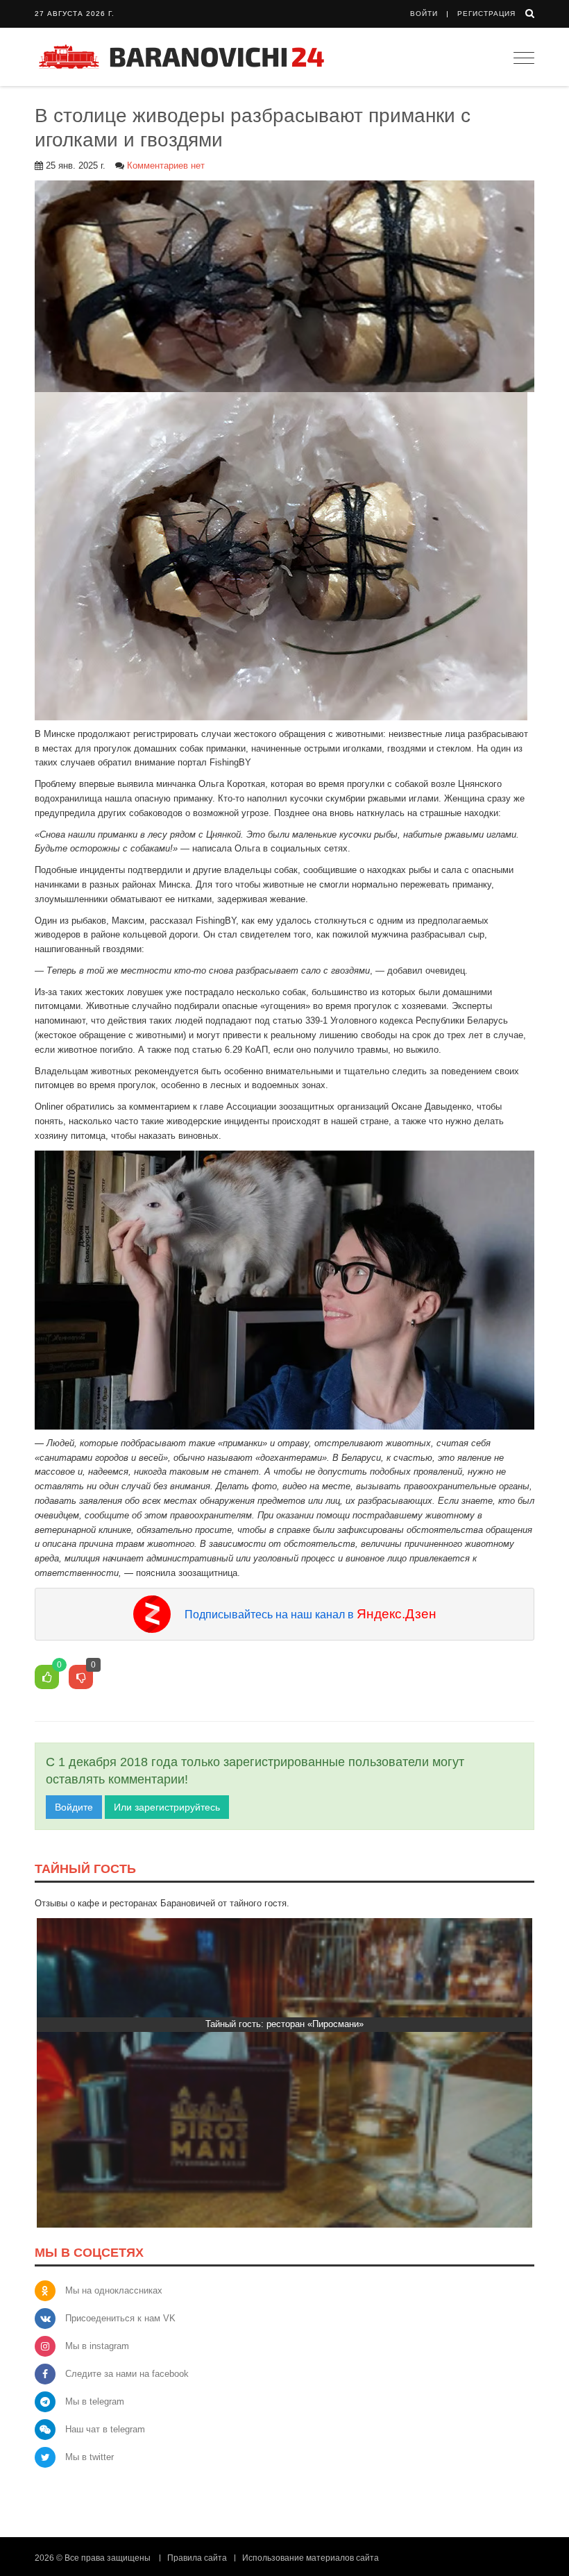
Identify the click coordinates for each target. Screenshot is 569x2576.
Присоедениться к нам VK (120, 2318)
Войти (424, 14)
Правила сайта (197, 2558)
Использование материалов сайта (311, 2558)
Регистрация (486, 14)
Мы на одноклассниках (114, 2290)
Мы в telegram (95, 2401)
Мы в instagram (97, 2346)
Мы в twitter (90, 2457)
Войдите (74, 1807)
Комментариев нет (166, 166)
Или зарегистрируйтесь (167, 1807)
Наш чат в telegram (105, 2429)
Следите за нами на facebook (127, 2374)
